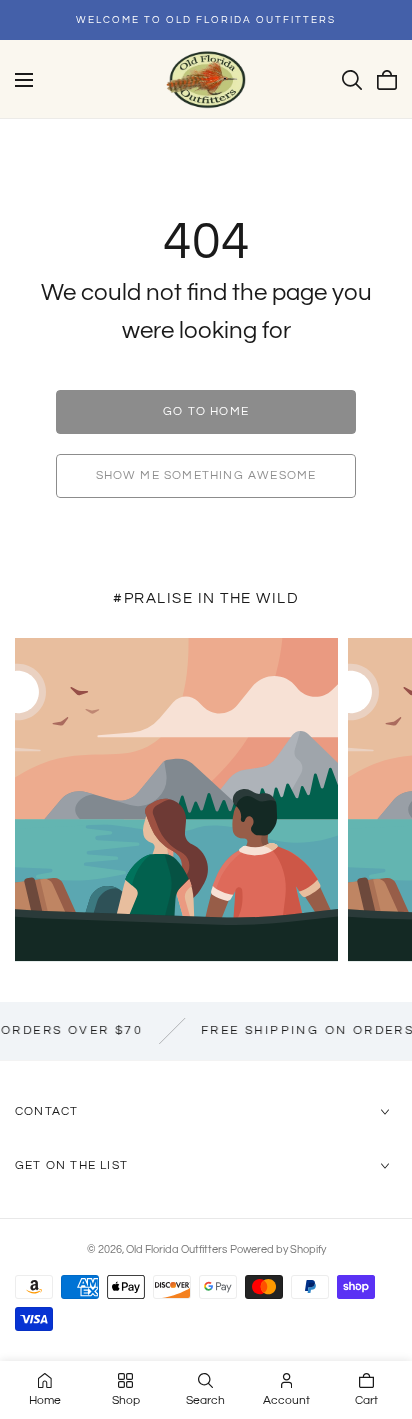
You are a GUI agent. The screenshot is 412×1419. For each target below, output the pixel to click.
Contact (46, 1111)
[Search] (352, 80)
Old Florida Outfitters (176, 1249)
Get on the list (71, 1165)
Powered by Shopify (278, 1249)
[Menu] (24, 80)
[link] (206, 412)
